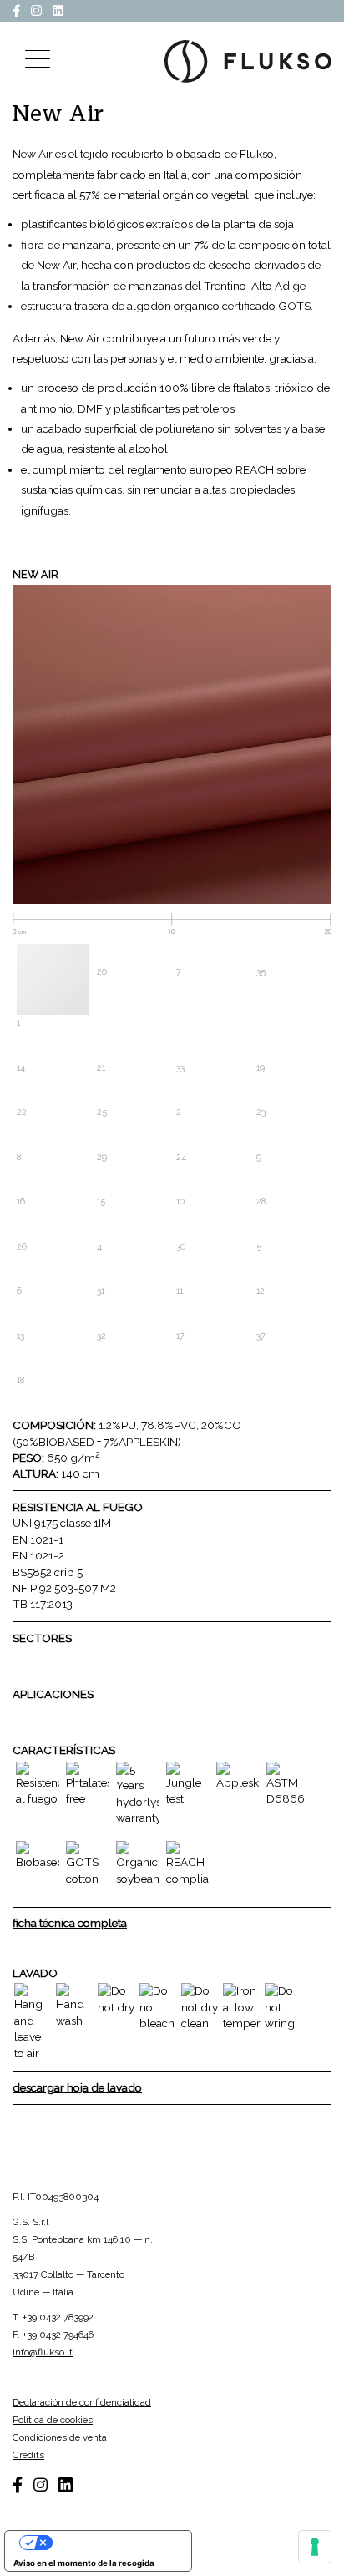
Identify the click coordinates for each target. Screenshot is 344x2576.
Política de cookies (53, 2420)
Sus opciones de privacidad (114, 2542)
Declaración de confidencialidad (82, 2402)
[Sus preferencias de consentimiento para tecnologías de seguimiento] (315, 2547)
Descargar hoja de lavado (77, 2087)
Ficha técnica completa (70, 1923)
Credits (28, 2455)
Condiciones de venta (60, 2437)
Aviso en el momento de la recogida (84, 2563)
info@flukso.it (43, 2352)
